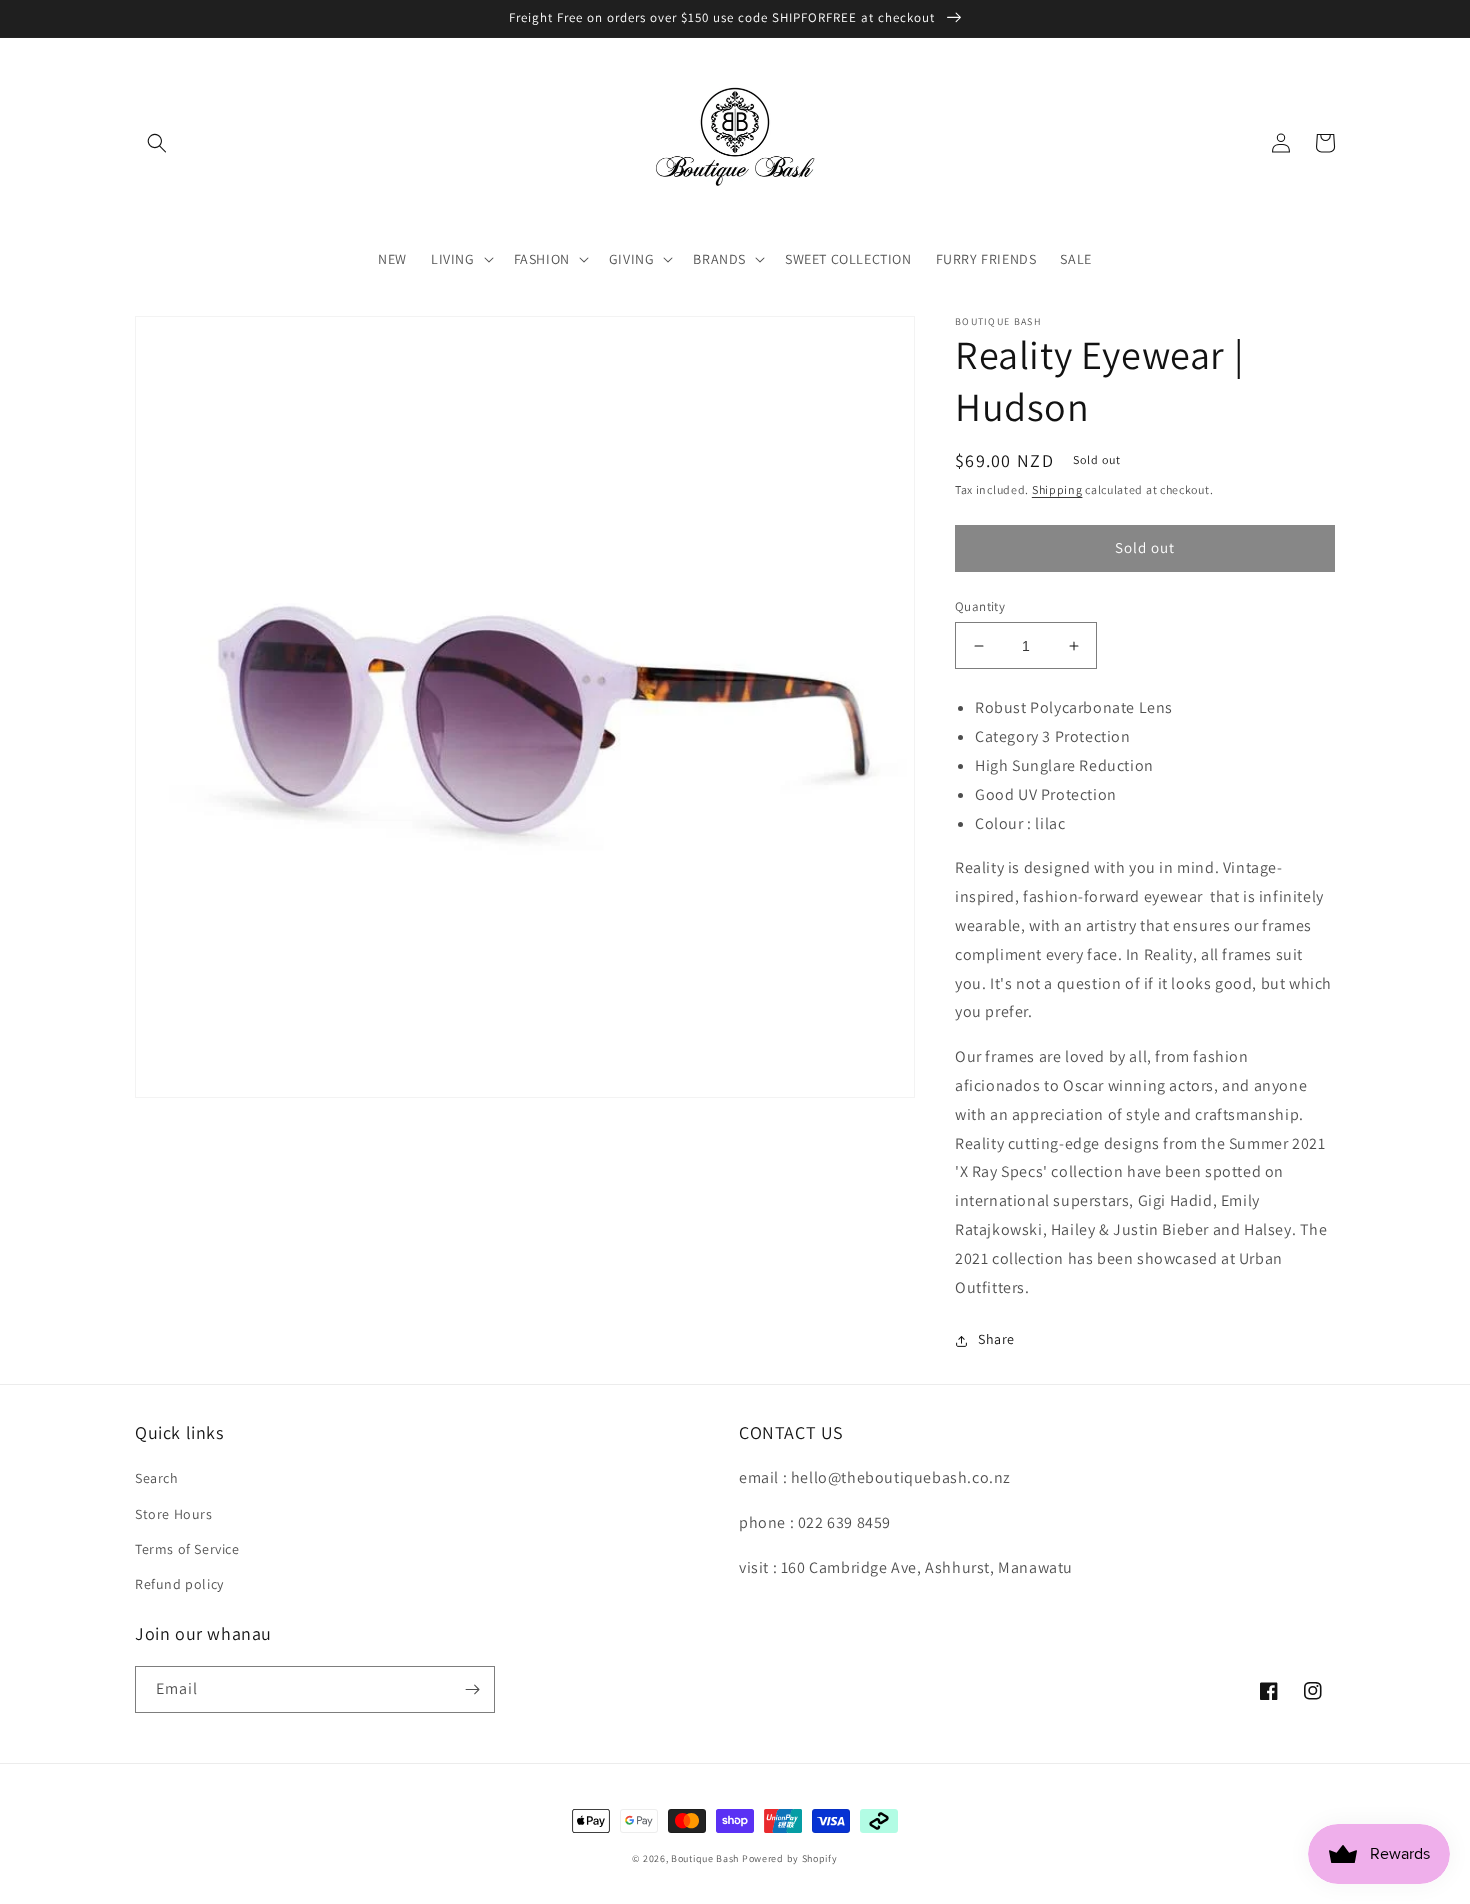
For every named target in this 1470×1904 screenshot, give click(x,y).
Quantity (980, 606)
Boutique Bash (705, 1858)
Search (157, 1478)
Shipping (1057, 489)
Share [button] (996, 1340)
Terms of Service (187, 1549)
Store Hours (174, 1514)
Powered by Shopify (790, 1858)
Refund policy (179, 1584)
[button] (157, 143)
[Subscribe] (472, 1689)
